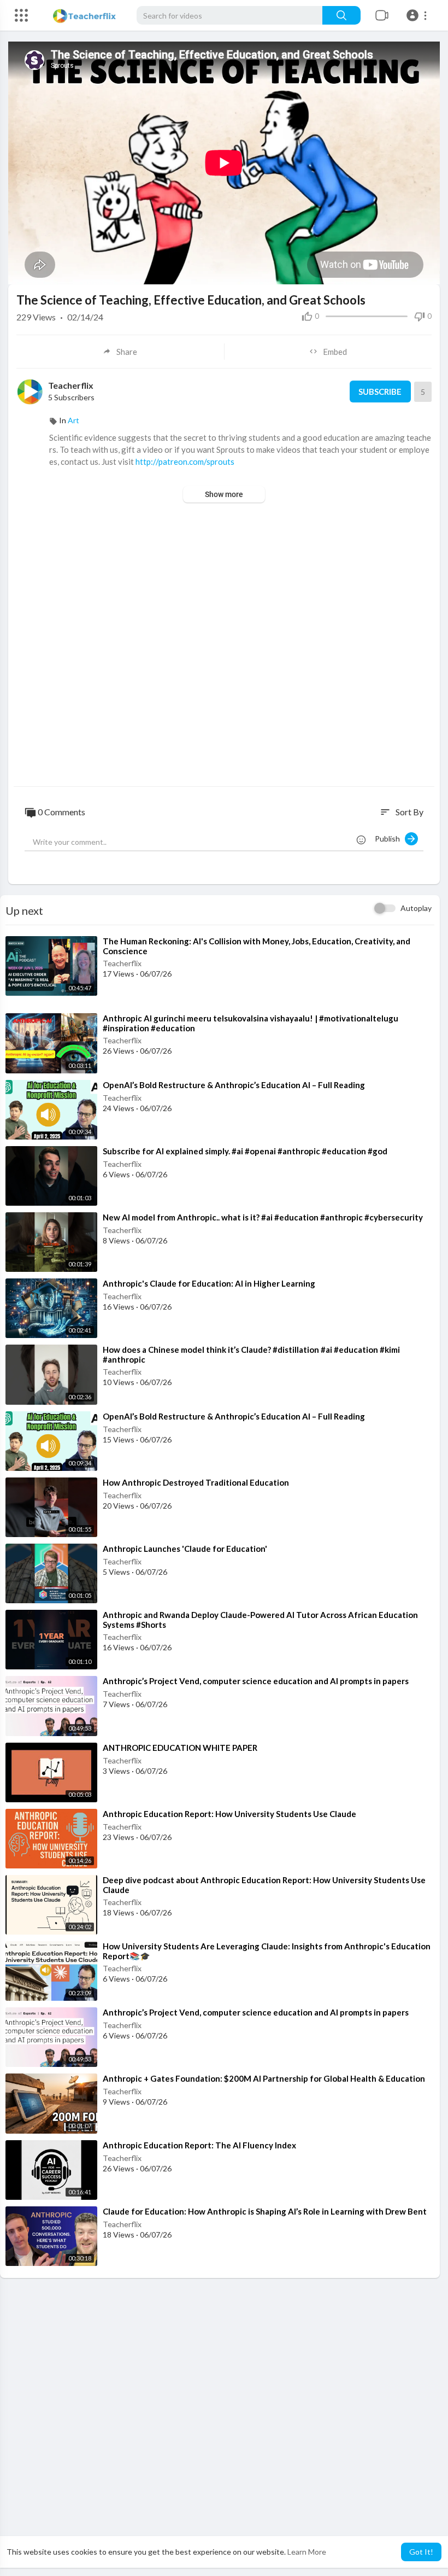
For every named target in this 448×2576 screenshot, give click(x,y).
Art (73, 420)
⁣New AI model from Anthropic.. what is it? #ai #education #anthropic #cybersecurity (263, 1217)
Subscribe (380, 392)
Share (127, 352)
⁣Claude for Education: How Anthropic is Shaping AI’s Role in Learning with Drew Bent (265, 2211)
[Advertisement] (224, 646)
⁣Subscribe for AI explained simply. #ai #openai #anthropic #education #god (245, 1151)
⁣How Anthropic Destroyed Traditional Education (196, 1482)
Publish (390, 839)
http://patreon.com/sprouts (185, 462)
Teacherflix (71, 385)
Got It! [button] (421, 2552)
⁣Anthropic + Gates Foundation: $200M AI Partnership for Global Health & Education (264, 2078)
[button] (418, 15)
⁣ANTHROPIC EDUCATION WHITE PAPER (180, 1748)
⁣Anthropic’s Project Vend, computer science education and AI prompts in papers (256, 1681)
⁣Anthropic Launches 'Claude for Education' (185, 1549)
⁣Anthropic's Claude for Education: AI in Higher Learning (209, 1283)
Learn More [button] (307, 2552)
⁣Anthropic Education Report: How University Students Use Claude (229, 1814)
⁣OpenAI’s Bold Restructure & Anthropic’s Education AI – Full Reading (234, 1085)
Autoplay (416, 908)
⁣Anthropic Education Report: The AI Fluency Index (199, 2145)
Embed (335, 352)
